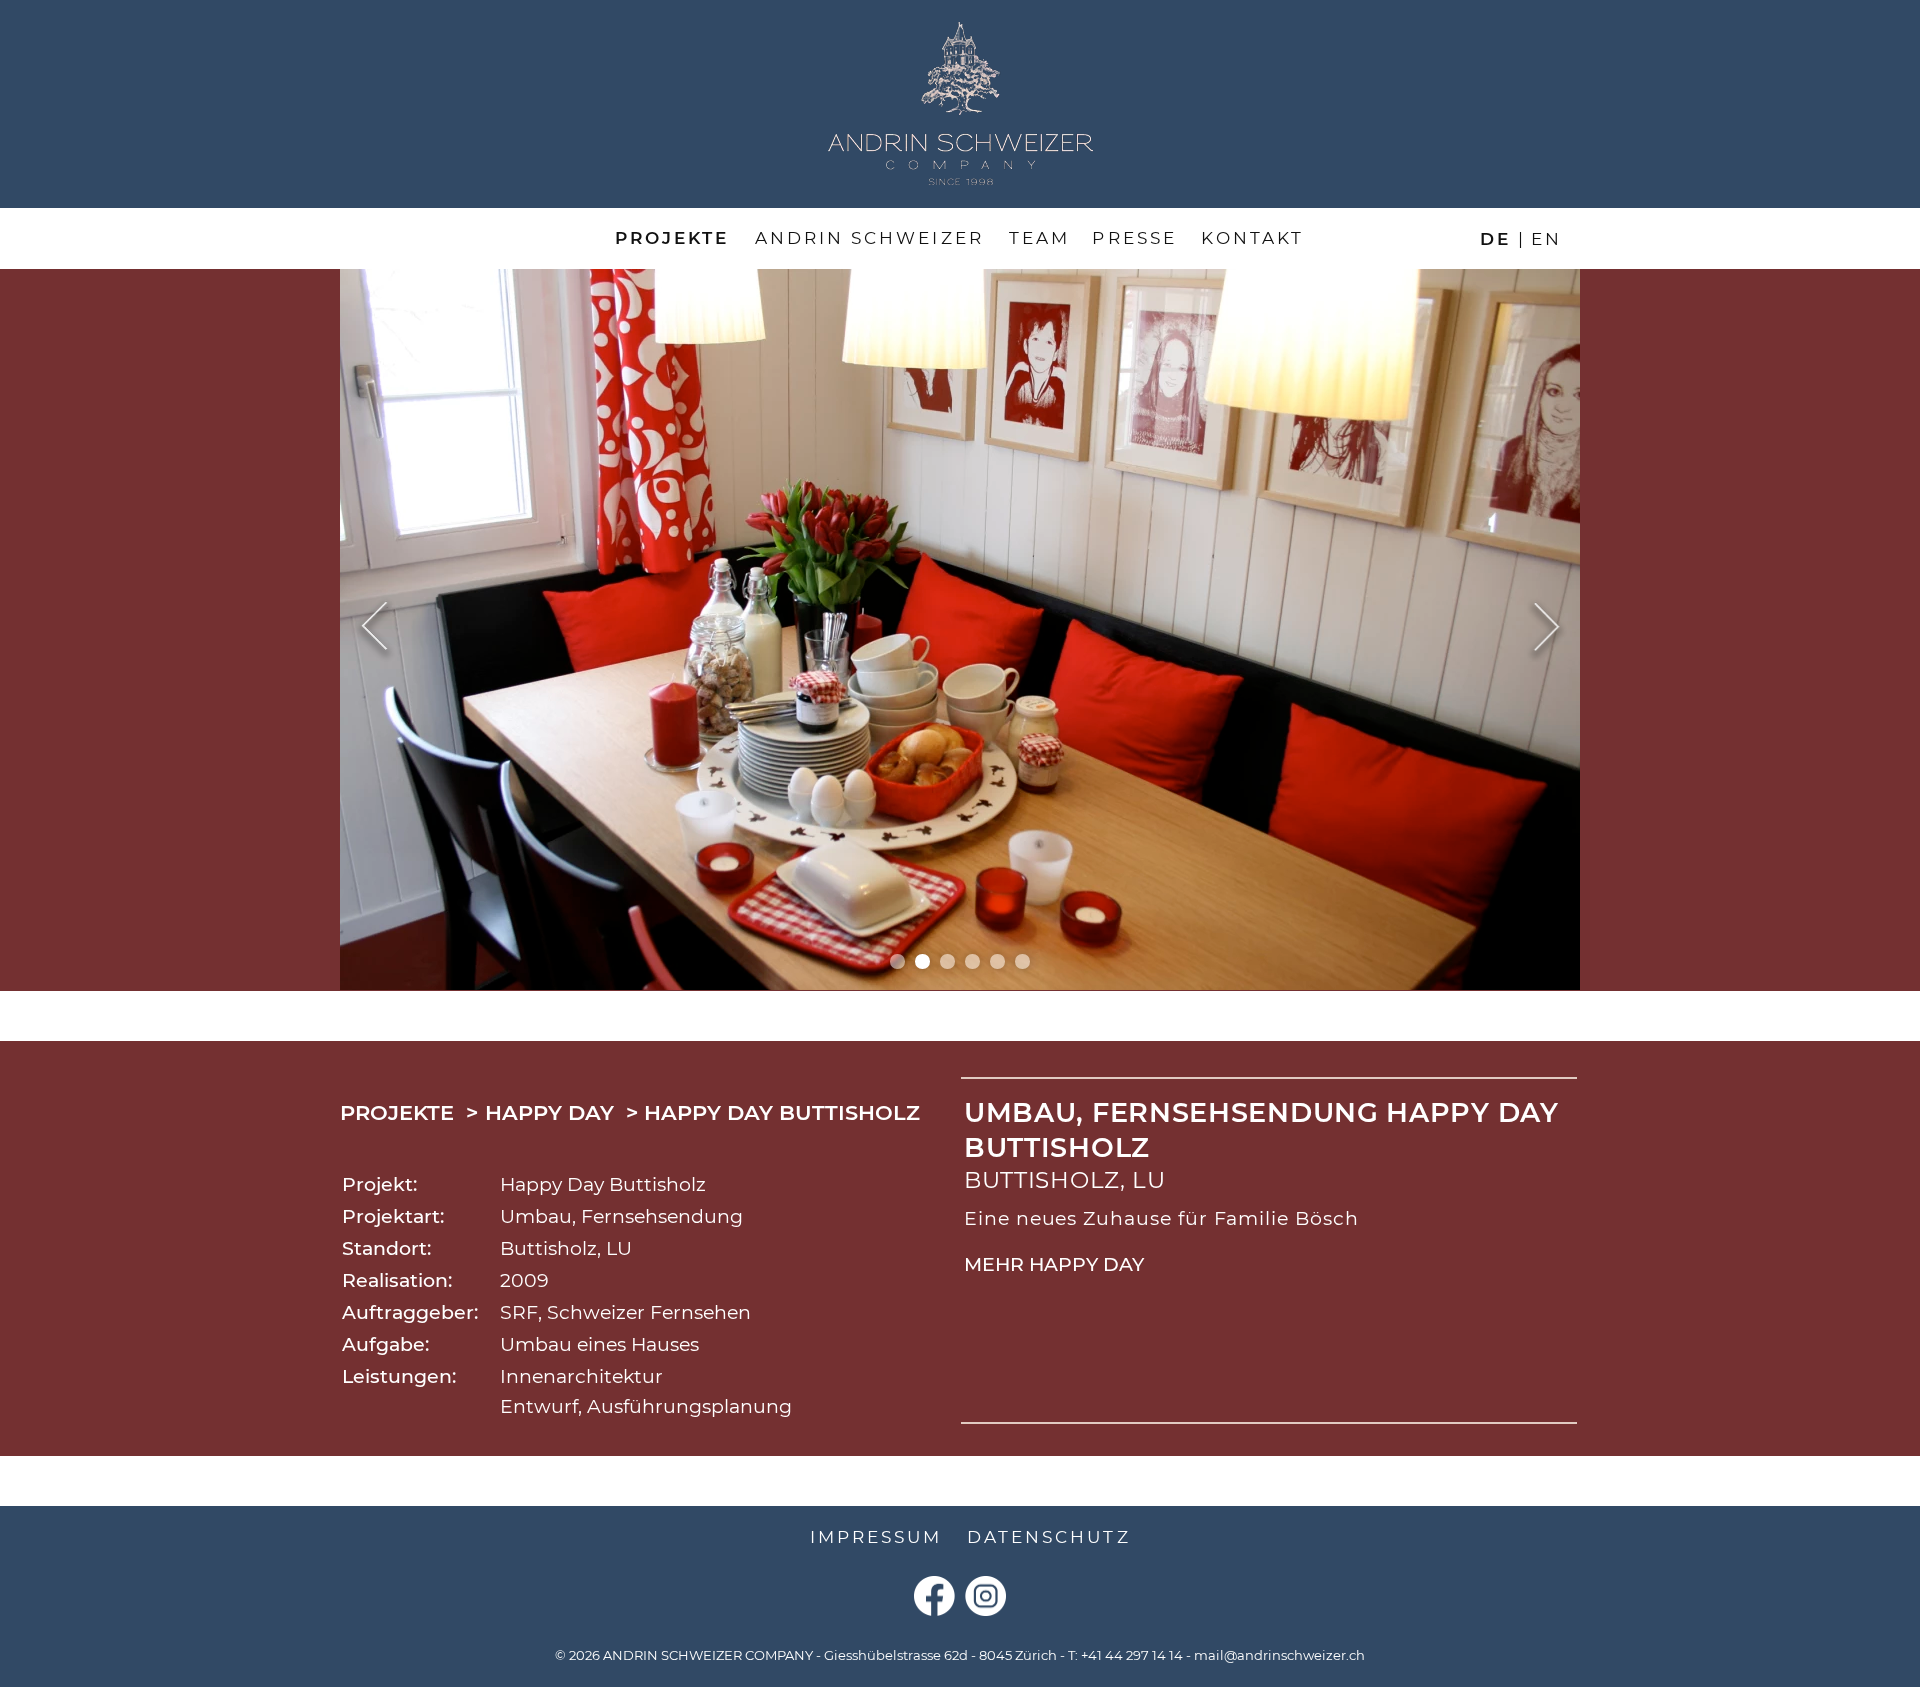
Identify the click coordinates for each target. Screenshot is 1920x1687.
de (1495, 238)
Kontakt (1252, 238)
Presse (1134, 238)
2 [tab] (922, 961)
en (1546, 238)
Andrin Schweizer (869, 238)
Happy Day (549, 1112)
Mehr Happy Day (1054, 1264)
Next (1547, 629)
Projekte (672, 238)
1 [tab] (897, 961)
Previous (374, 629)
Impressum (876, 1537)
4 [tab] (972, 961)
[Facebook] (934, 1596)
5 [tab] (997, 961)
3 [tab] (947, 961)
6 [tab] (1022, 961)
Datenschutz (1049, 1537)
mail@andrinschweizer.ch (1279, 1655)
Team (1039, 238)
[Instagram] (985, 1596)
